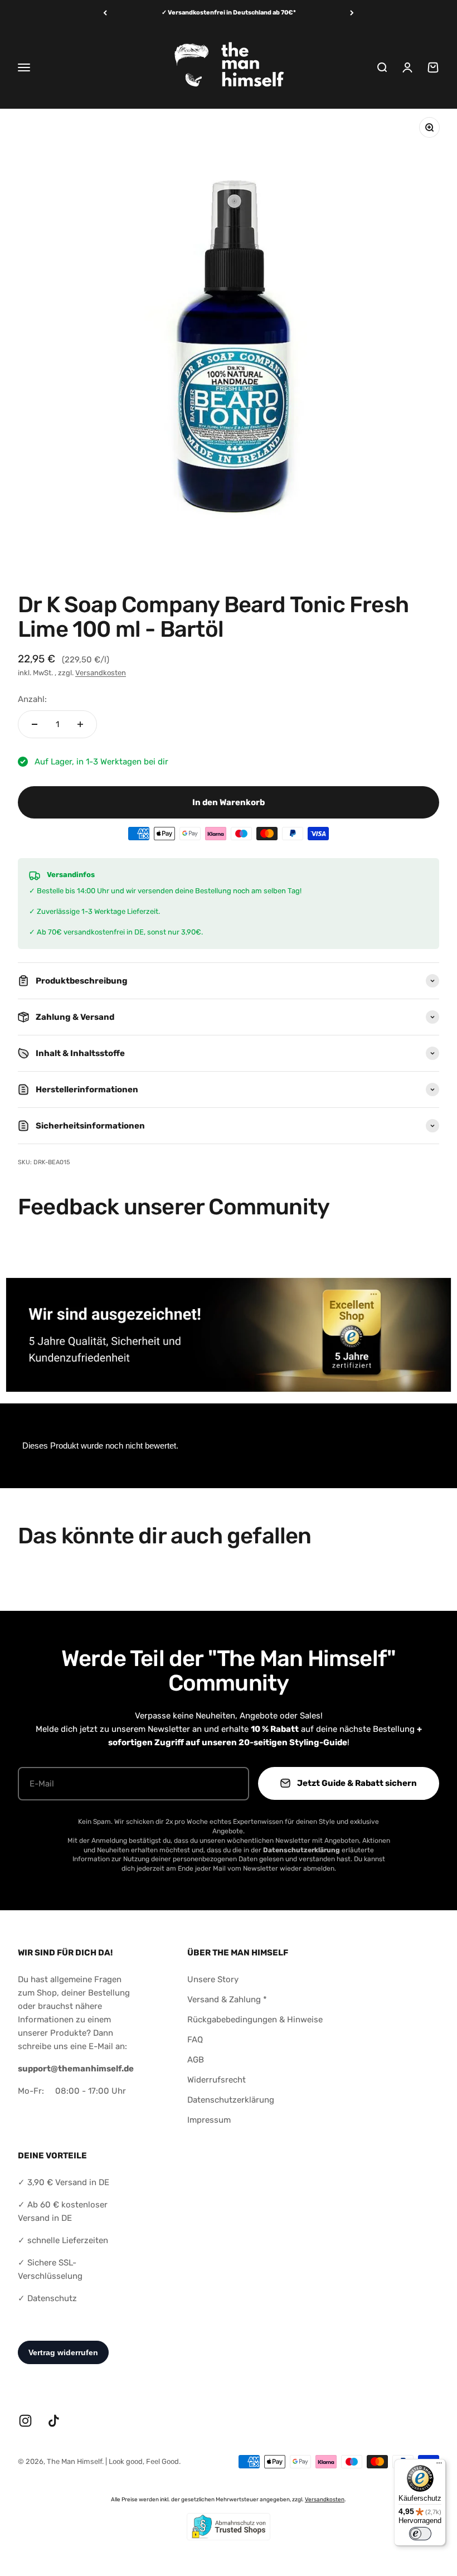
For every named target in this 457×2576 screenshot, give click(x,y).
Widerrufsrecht (217, 2080)
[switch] (420, 2534)
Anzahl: (32, 699)
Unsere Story (213, 1979)
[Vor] (352, 13)
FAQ (195, 2040)
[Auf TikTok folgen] (54, 2421)
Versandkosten (101, 673)
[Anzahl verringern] (35, 724)
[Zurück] (105, 13)
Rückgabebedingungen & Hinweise (255, 2020)
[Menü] (439, 2466)
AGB (196, 2060)
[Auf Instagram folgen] (25, 2421)
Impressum (209, 2120)
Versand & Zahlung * (227, 1999)
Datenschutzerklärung (231, 2100)
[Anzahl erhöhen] (80, 724)
